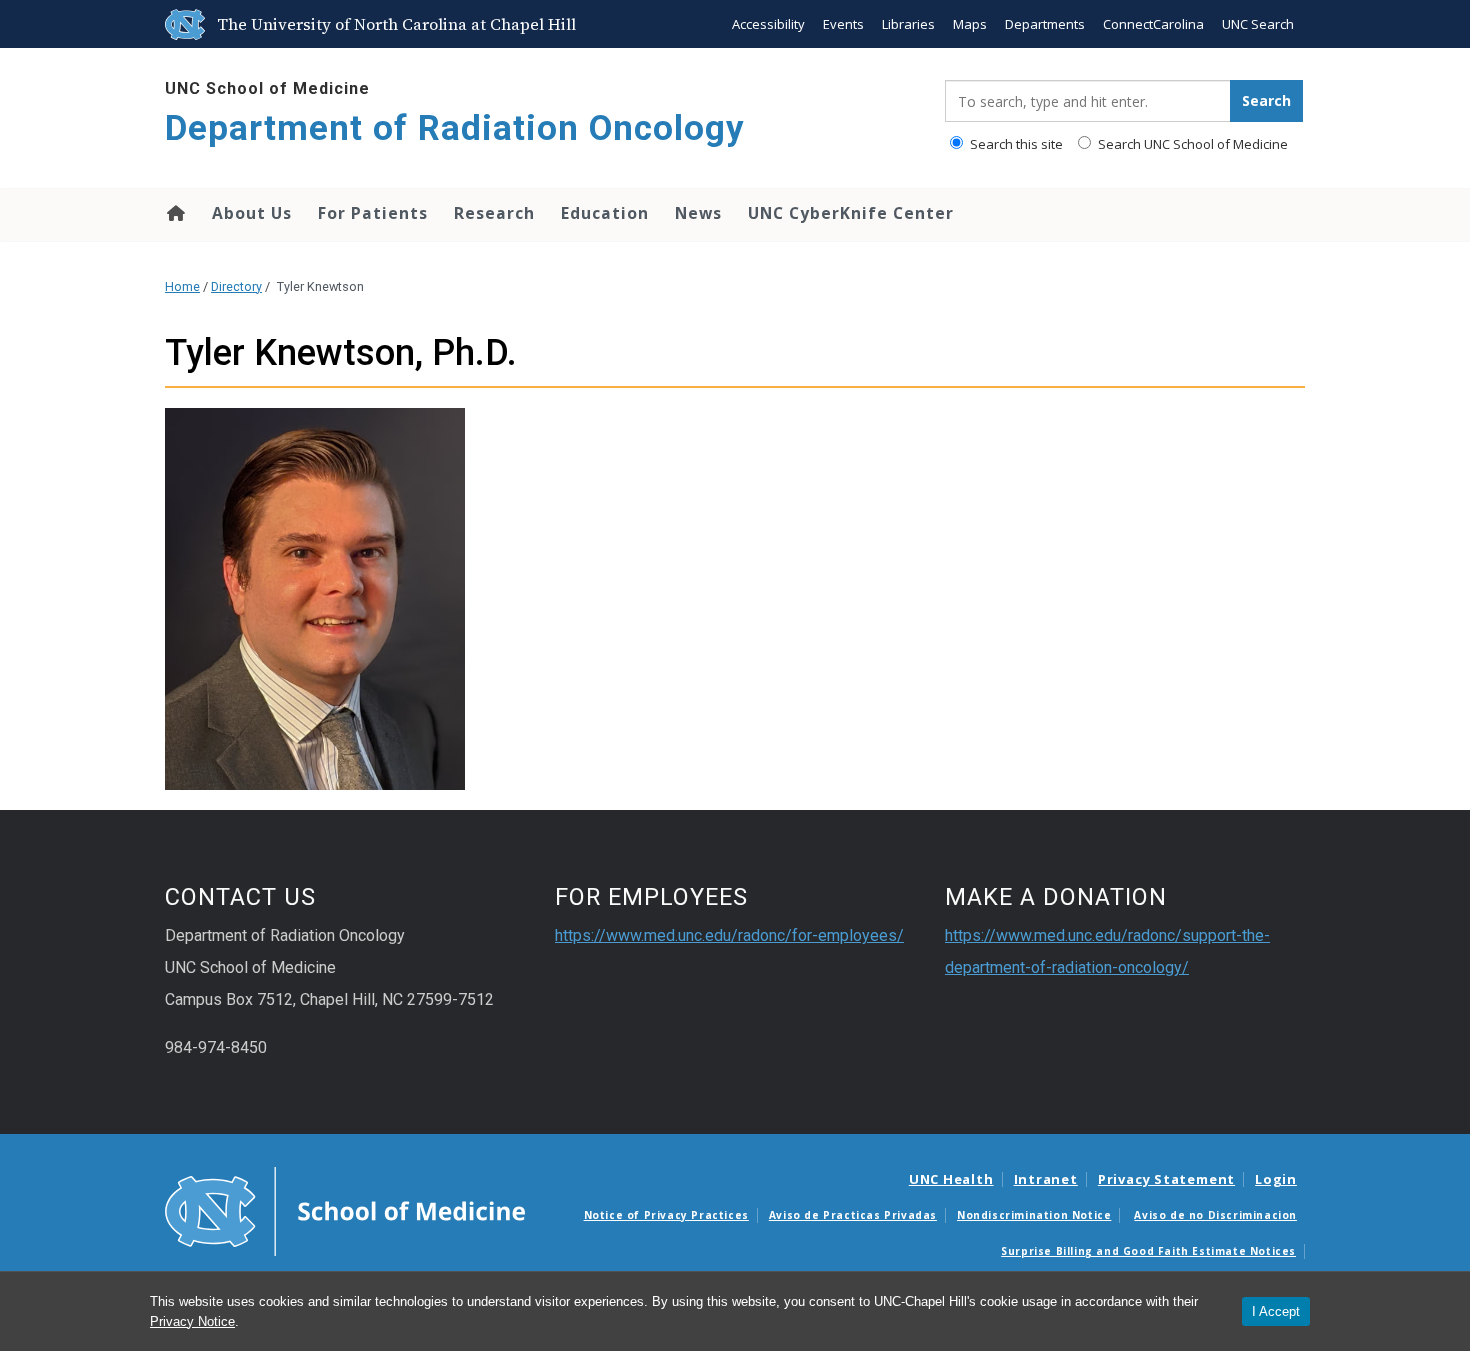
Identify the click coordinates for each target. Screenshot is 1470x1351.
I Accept (1276, 1311)
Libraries (908, 24)
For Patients (373, 213)
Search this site (1015, 144)
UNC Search (1258, 24)
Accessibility (768, 24)
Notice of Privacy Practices (666, 1215)
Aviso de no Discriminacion (1215, 1215)
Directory (236, 286)
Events (843, 24)
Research (494, 213)
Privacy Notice (192, 1321)
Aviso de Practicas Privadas (853, 1215)
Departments (1045, 24)
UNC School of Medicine (267, 88)
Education (605, 213)
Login (1276, 1179)
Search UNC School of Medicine (1191, 144)
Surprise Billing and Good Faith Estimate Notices (1148, 1251)
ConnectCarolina (1153, 24)
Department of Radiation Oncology (455, 128)
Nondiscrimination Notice (1034, 1215)
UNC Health (951, 1179)
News (698, 213)
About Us (252, 213)
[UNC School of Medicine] (345, 1210)
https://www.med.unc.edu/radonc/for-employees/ (729, 935)
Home (174, 213)
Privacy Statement (1166, 1179)
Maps (970, 24)
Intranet (1046, 1179)
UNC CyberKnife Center (851, 213)
